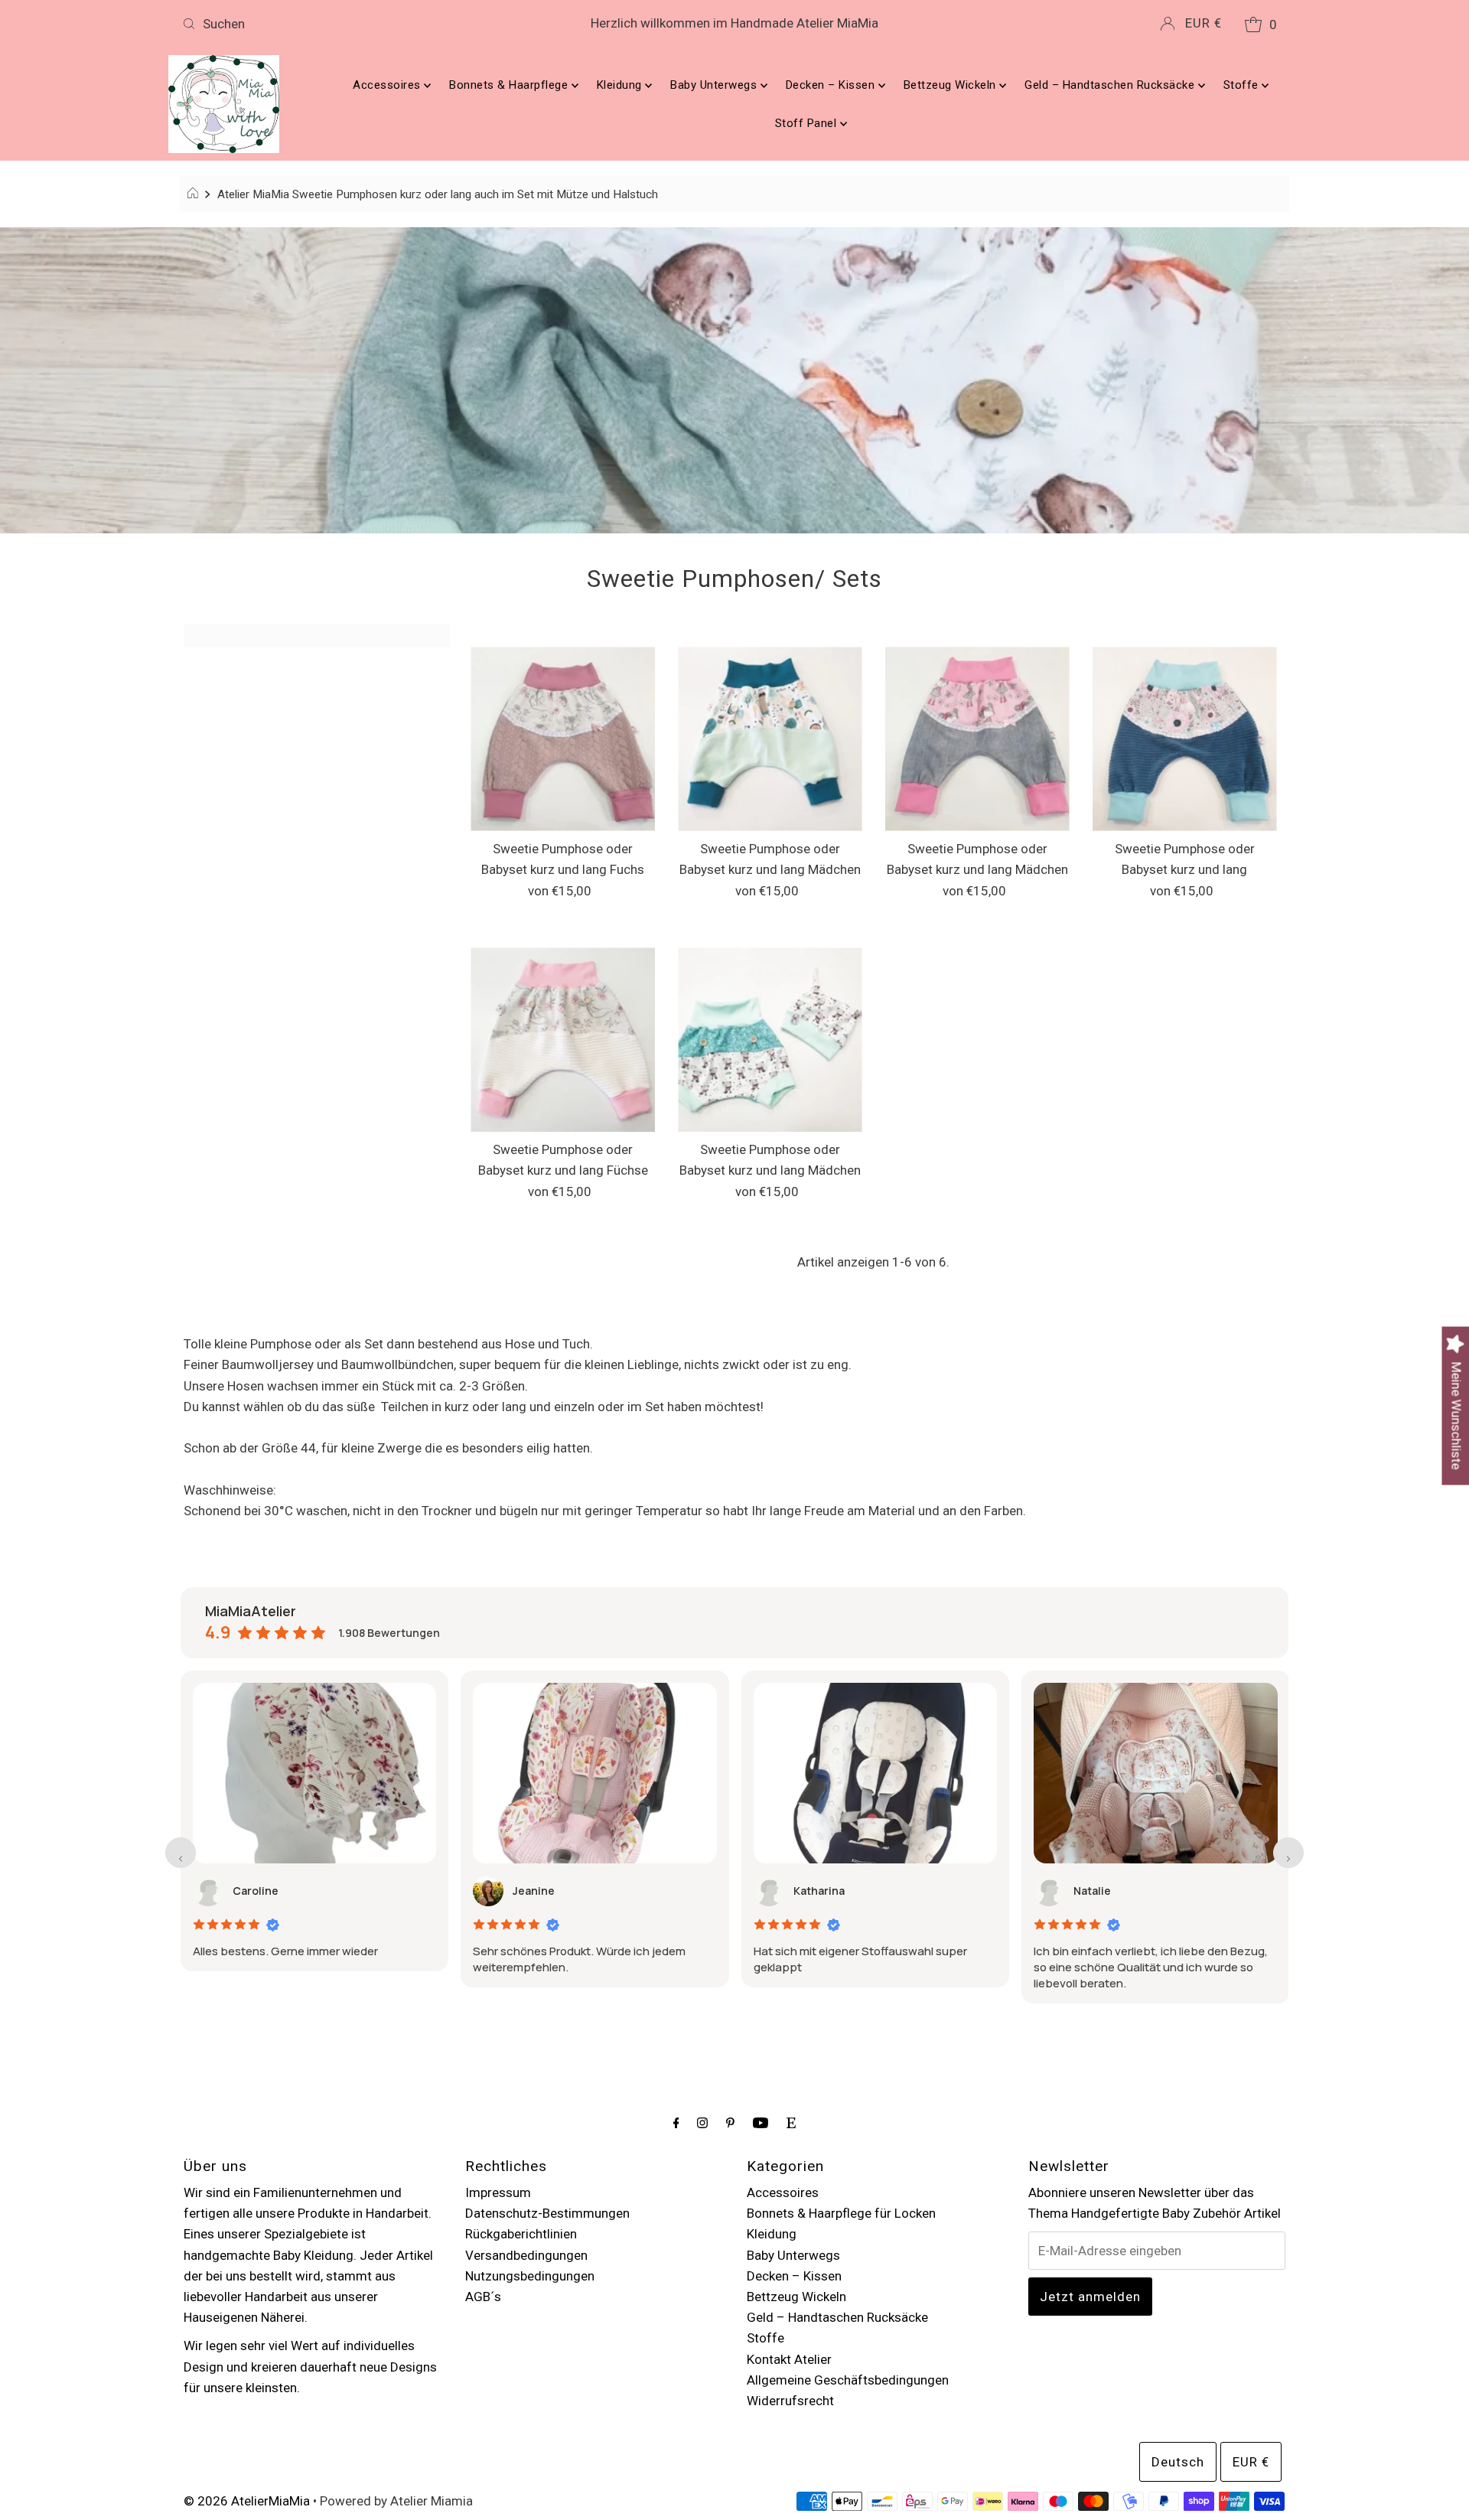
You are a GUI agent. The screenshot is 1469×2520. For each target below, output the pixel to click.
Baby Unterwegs (715, 85)
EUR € (1204, 23)
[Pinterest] (730, 2122)
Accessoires (388, 85)
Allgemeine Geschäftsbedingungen (848, 2380)
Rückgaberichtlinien (521, 2234)
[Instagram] (702, 2122)
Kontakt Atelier (789, 2359)
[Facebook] (676, 2122)
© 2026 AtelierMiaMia (247, 2501)
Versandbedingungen (526, 2255)
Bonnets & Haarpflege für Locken (841, 2213)
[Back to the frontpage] (195, 194)
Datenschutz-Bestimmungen (547, 2213)
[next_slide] (1288, 1853)
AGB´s (483, 2297)
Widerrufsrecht (790, 2401)
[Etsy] (791, 2122)
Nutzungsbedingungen (530, 2276)
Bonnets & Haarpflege (510, 85)
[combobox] (358, 24)
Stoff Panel (808, 123)
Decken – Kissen (832, 85)
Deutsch (1178, 2462)
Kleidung (621, 85)
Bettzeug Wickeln (952, 85)
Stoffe (1243, 85)
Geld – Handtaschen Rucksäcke (1111, 85)
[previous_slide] (181, 1853)
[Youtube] (761, 2122)
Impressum (498, 2192)
